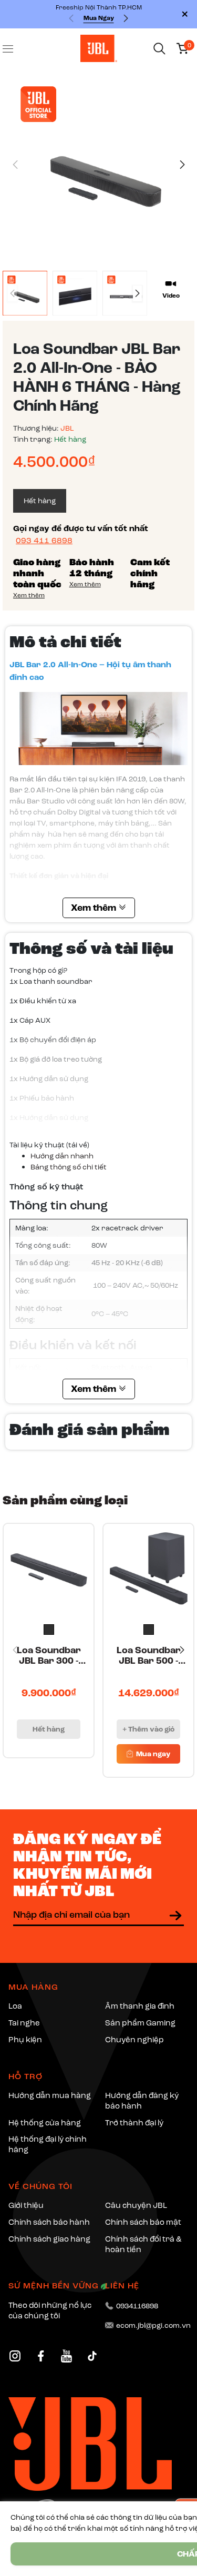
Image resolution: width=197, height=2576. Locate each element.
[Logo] (99, 48)
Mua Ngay (99, 18)
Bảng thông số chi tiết (69, 1167)
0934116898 (137, 2306)
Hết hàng (49, 1729)
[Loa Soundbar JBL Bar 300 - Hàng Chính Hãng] (49, 1569)
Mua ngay (152, 1754)
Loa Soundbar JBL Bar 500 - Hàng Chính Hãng (149, 1656)
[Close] (185, 14)
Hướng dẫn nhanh (62, 1156)
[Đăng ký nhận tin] (175, 1916)
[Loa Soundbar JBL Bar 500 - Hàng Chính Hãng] (148, 1569)
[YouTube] (66, 2356)
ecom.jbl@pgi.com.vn (153, 2325)
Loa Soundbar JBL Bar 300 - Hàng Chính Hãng (49, 1656)
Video (171, 296)
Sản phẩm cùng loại (65, 1500)
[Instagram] (15, 2356)
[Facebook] (41, 2356)
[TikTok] (92, 2356)
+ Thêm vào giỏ (148, 1729)
